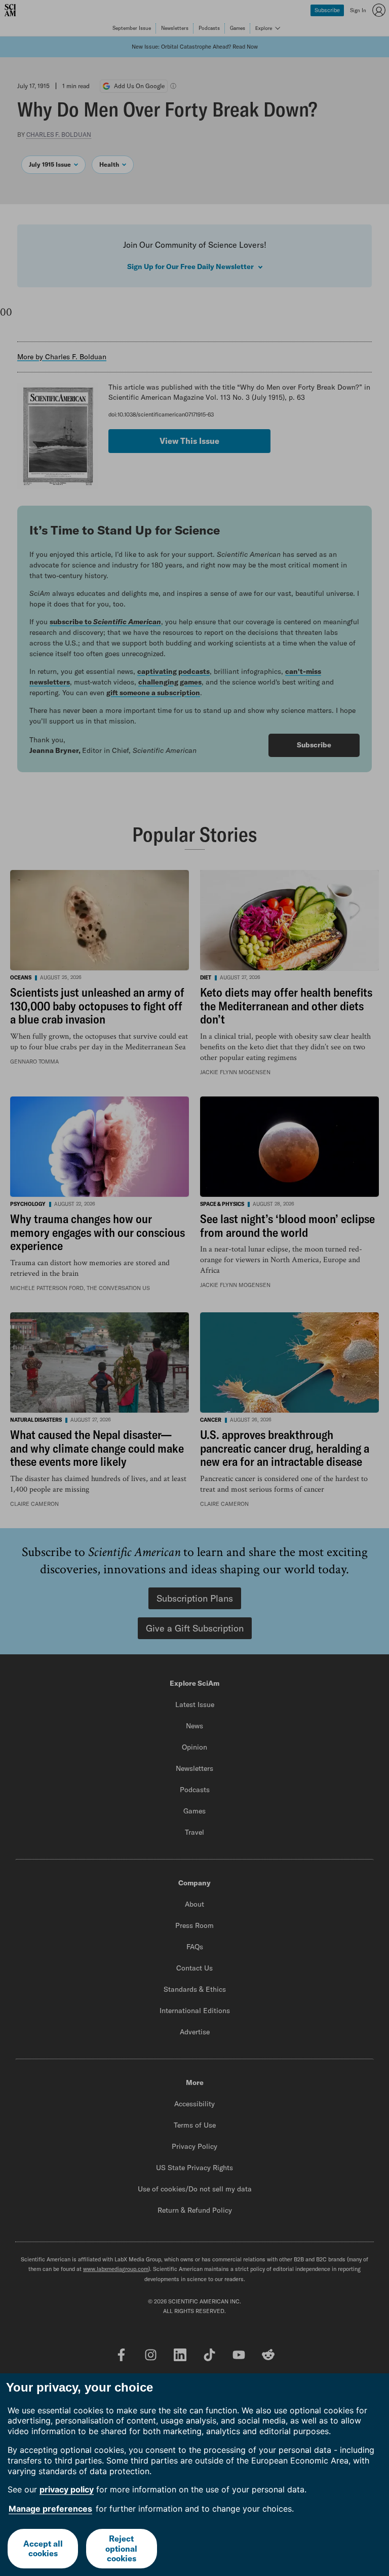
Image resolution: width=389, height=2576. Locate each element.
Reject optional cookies (121, 2548)
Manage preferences (50, 2509)
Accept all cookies (43, 2548)
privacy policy (67, 2489)
